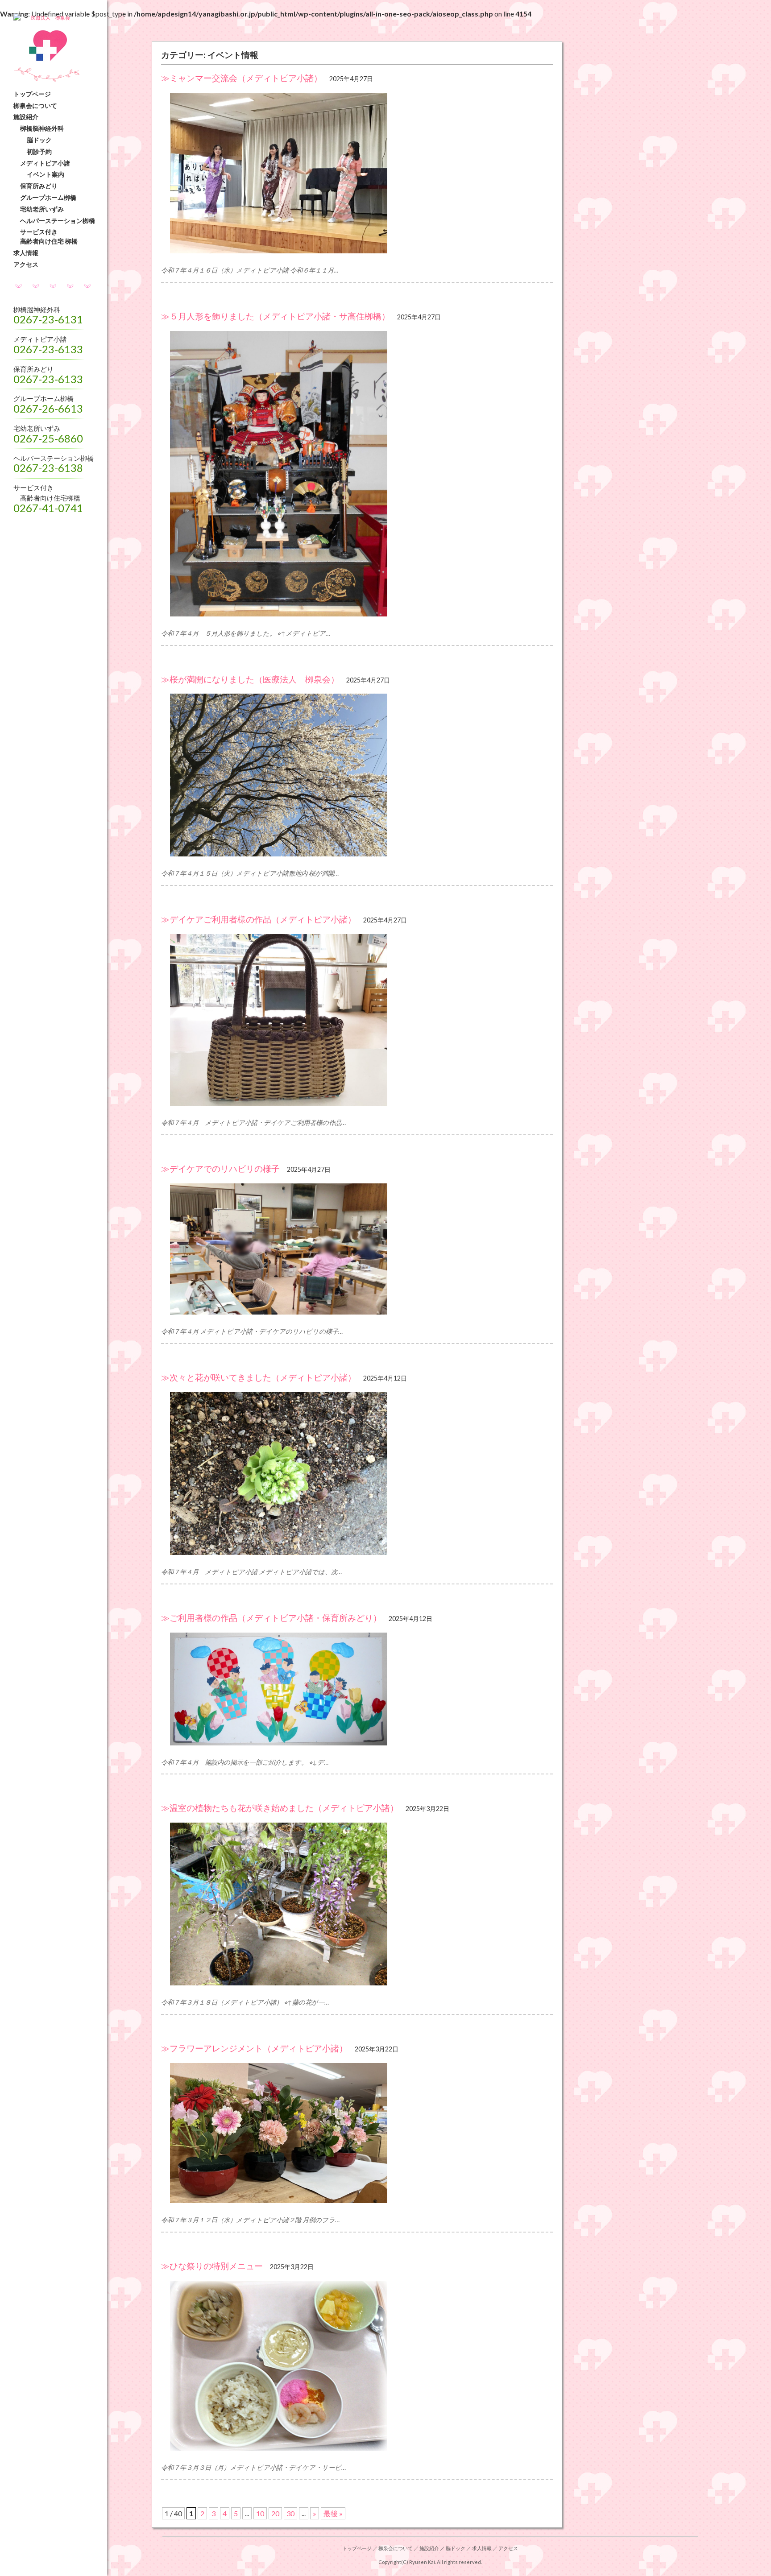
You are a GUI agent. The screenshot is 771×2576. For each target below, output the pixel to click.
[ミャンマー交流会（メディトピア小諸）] (357, 173)
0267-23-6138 (48, 468)
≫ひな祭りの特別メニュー (212, 2266)
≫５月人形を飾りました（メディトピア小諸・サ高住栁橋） (276, 316)
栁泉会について (35, 105)
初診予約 (39, 151)
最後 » (333, 2513)
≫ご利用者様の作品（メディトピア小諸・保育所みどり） (271, 1618)
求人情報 (26, 253)
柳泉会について (396, 2548)
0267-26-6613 (48, 408)
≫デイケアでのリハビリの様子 (220, 1168)
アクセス (26, 264)
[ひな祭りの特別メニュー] (357, 2366)
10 (260, 2513)
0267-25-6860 (48, 438)
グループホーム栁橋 (48, 197)
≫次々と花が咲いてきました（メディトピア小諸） (259, 1377)
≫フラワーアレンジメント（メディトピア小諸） (254, 2048)
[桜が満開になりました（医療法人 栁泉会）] (357, 775)
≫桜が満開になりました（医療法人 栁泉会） (250, 679)
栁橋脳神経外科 (42, 128)
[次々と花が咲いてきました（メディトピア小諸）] (357, 1474)
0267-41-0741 (48, 508)
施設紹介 (26, 117)
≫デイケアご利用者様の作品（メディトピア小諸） (259, 919)
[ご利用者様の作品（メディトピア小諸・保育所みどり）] (357, 1689)
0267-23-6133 (48, 349)
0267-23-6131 (48, 319)
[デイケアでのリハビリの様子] (357, 1249)
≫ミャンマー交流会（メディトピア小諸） (242, 78)
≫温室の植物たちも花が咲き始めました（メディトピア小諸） (280, 1808)
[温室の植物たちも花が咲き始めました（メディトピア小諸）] (357, 1904)
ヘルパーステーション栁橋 (58, 221)
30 (290, 2513)
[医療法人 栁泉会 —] (58, 18)
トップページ (32, 94)
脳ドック (39, 140)
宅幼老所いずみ (42, 209)
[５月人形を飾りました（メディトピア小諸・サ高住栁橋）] (357, 474)
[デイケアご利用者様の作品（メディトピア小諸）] (357, 1020)
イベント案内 (46, 174)
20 (275, 2513)
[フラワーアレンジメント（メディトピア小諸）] (357, 2133)
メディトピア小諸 (45, 163)
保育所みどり (39, 186)
